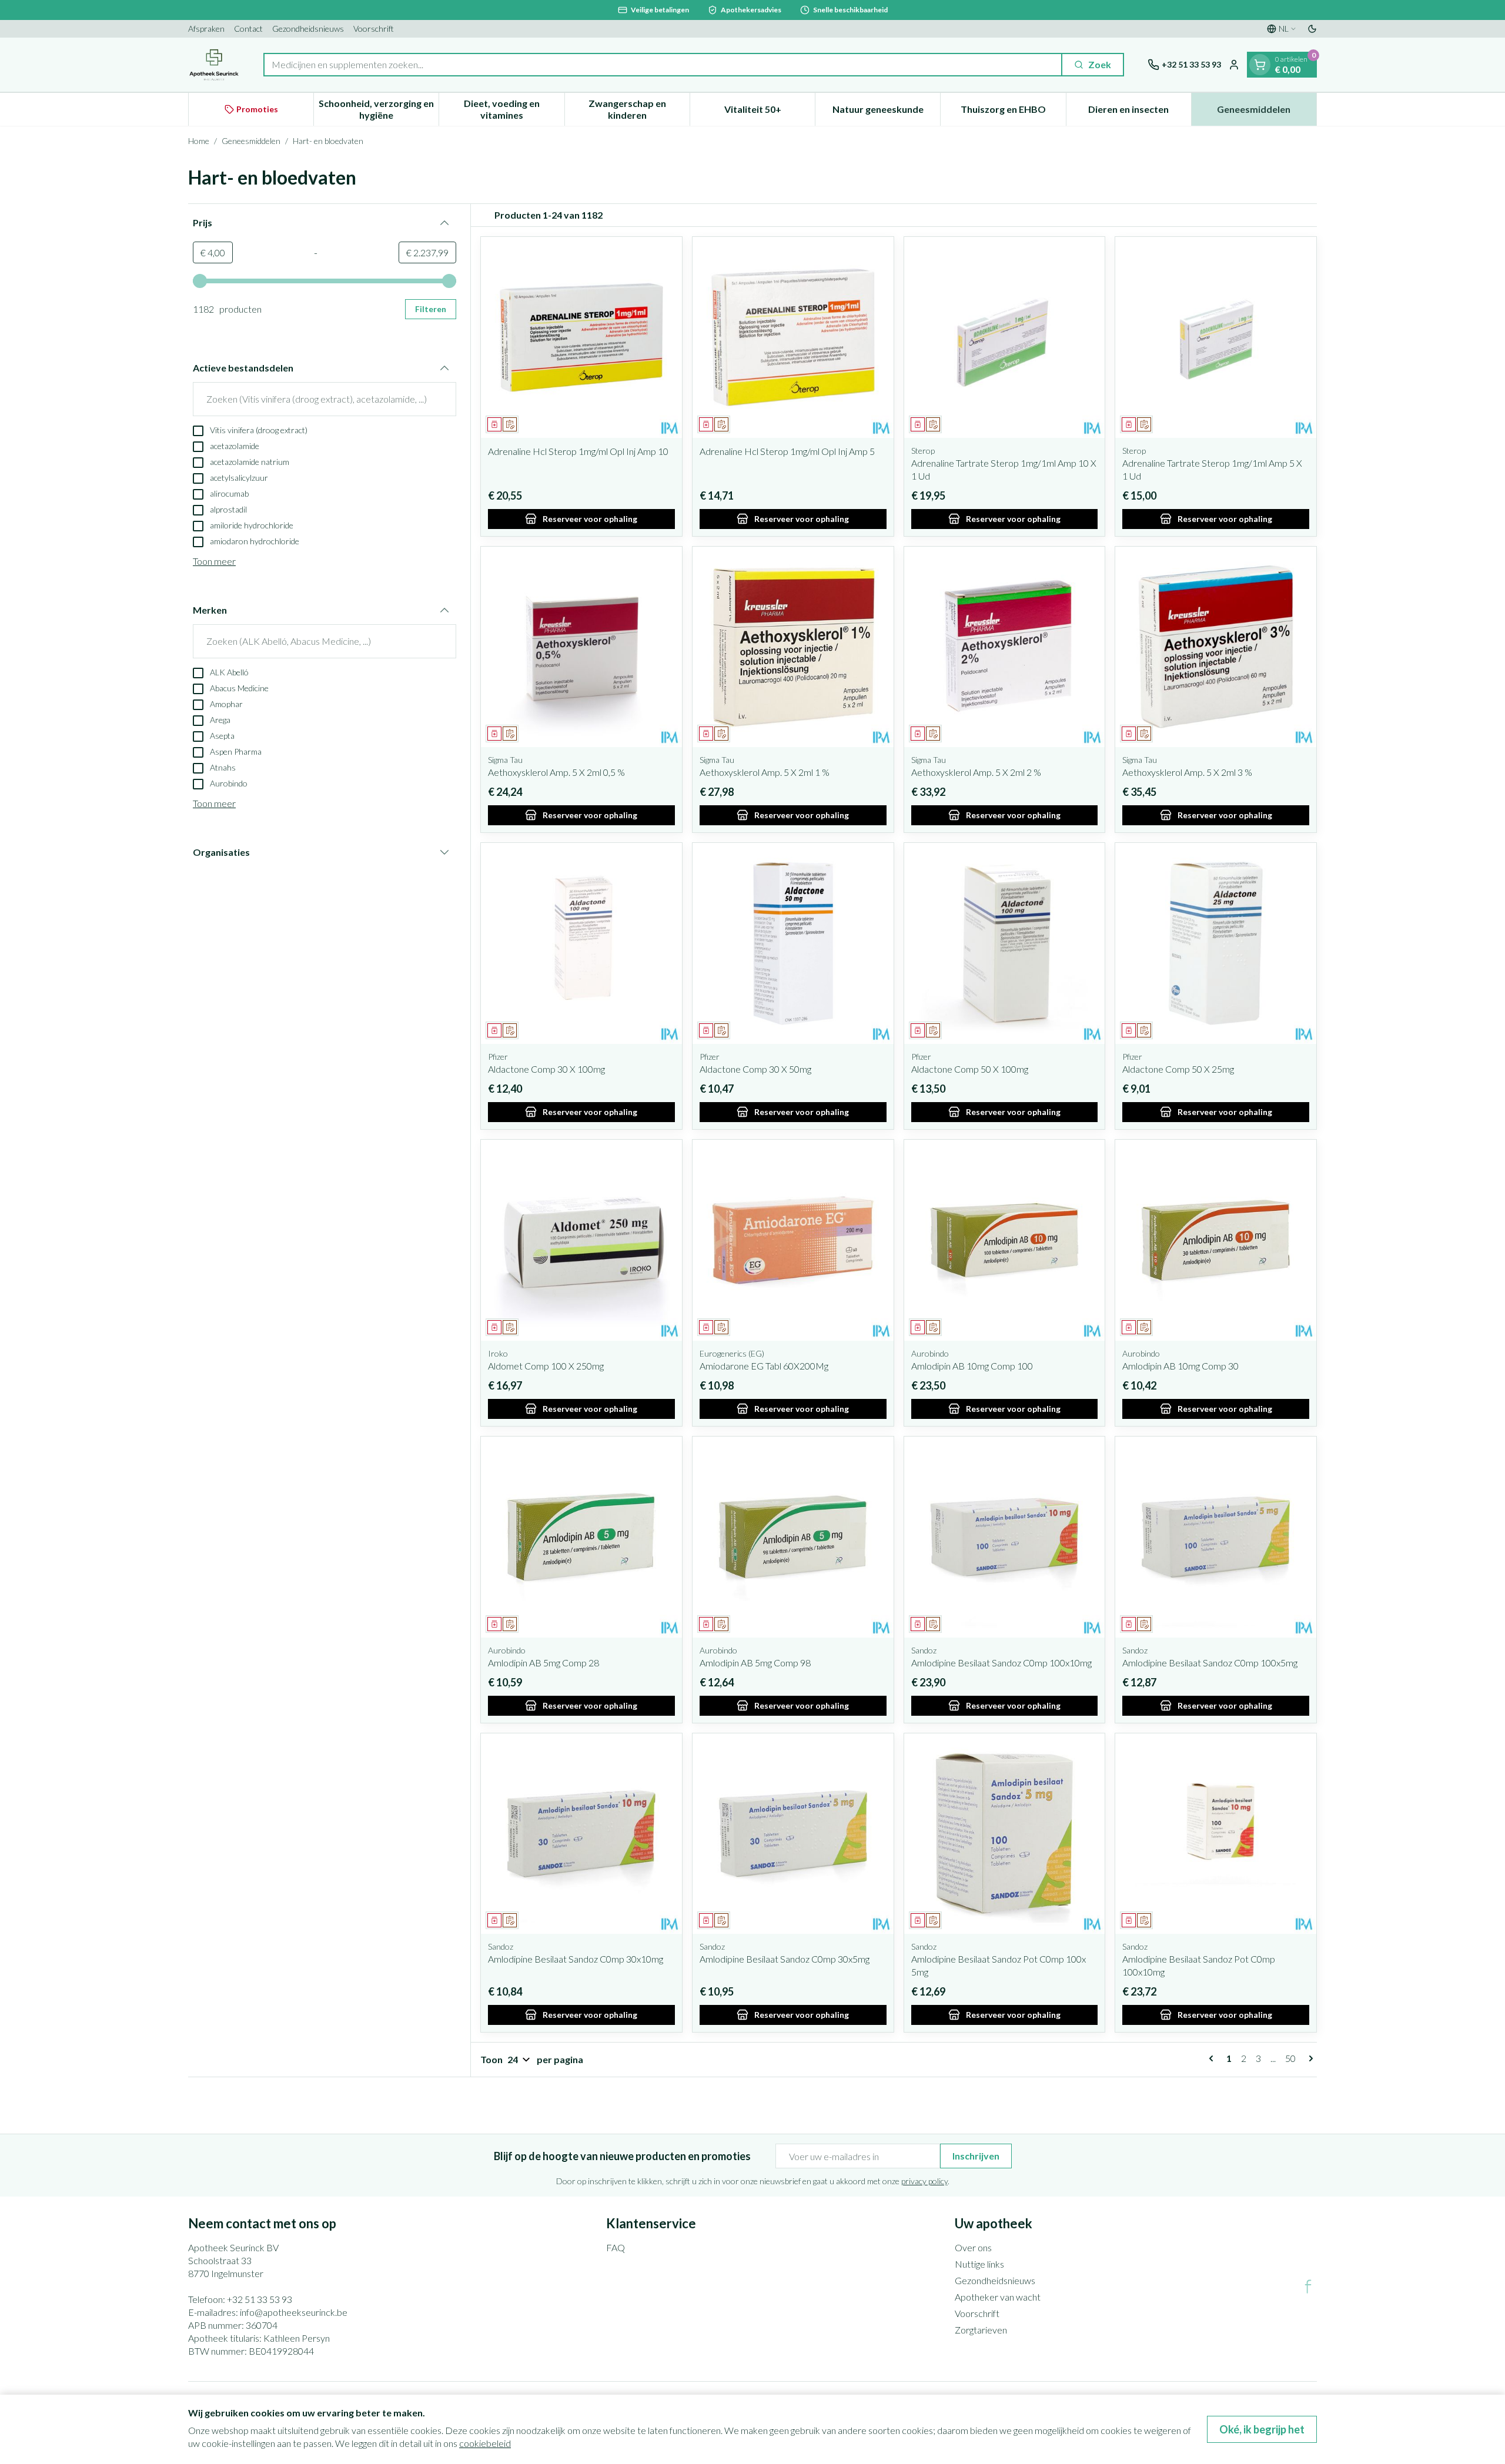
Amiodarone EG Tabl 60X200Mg (764, 1366)
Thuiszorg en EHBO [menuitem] (1013, 112)
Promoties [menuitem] (257, 109)
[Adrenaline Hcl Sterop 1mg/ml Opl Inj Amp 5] (793, 337)
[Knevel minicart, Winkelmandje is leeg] (1260, 65)
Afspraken (206, 29)
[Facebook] (1308, 2286)
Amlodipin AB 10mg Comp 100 (972, 1366)
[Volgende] (1309, 2058)
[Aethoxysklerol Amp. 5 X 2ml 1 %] (793, 647)
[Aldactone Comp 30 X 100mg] (581, 943)
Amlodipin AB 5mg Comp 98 (755, 1663)
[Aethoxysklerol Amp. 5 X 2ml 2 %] (1005, 647)
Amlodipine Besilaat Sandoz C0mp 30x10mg (576, 1959)
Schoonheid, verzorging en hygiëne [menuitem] (379, 109)
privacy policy (924, 2181)
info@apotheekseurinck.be (294, 2312)
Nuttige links (979, 2264)
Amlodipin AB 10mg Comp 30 (1180, 1366)
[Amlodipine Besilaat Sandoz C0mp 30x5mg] (793, 1834)
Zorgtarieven (981, 2330)
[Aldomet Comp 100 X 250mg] (581, 1240)
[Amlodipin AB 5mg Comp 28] (581, 1537)
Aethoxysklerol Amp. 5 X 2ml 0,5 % (556, 772)
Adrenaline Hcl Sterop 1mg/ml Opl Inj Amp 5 (787, 451)
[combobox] (663, 65)
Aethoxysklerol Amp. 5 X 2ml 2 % (976, 772)
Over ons (973, 2247)
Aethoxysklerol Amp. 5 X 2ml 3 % (1187, 772)
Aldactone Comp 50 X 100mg (970, 1069)
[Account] (1234, 65)
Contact (248, 29)
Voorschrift (374, 29)
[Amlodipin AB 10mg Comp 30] (1216, 1240)
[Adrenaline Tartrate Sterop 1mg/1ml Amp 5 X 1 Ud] (1216, 337)
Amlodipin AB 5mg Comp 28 (544, 1663)
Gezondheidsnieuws (308, 29)
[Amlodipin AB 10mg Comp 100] (1005, 1240)
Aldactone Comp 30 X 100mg (546, 1069)
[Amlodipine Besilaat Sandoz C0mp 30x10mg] (581, 1834)
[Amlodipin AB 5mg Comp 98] (793, 1537)
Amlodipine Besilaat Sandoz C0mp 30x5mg (785, 1959)
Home (199, 141)
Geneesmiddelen (251, 141)
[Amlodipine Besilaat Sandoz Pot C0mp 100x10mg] (1216, 1834)
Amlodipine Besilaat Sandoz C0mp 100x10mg (1001, 1663)
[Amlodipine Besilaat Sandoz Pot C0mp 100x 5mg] (1005, 1834)
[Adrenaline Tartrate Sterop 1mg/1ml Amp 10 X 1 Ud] (1005, 337)
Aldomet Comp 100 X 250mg (546, 1366)
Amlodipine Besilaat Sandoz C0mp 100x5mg (1210, 1663)
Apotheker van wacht (998, 2297)
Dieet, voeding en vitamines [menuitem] (514, 109)
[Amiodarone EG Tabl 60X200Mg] (793, 1240)
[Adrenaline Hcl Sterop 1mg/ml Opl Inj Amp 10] (581, 337)
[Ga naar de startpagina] (214, 65)
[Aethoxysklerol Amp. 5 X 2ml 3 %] (1216, 647)
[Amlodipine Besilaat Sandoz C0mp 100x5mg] (1216, 1537)
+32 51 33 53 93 (260, 2299)
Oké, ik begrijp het (1262, 2429)
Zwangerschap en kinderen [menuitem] (639, 109)
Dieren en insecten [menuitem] (1140, 112)
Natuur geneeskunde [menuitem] (886, 112)
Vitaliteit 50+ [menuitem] (770, 112)
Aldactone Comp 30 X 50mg (755, 1069)
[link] (1213, 2058)
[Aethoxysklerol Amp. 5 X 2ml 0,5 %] (581, 647)
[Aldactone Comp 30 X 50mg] (793, 943)
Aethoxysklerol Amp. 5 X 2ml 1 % (765, 772)
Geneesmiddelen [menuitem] (1267, 112)
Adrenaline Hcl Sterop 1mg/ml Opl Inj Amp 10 (578, 451)
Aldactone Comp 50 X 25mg (1178, 1069)
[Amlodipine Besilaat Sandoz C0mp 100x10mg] (1005, 1537)
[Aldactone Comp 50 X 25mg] (1216, 943)
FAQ (616, 2247)
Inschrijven (976, 2156)
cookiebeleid (485, 2443)
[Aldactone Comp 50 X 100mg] (1005, 943)
